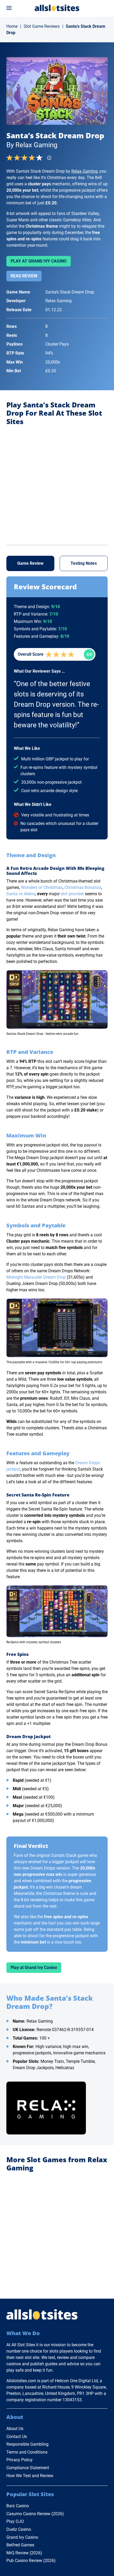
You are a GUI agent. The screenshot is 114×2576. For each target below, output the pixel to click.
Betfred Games (20, 2545)
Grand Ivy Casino (22, 2537)
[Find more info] (51, 159)
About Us (15, 2429)
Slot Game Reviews (42, 26)
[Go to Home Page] (57, 8)
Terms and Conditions (27, 2452)
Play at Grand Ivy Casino (39, 261)
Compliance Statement (28, 2468)
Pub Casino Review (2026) (31, 2561)
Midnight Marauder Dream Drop (36, 1277)
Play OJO (15, 2521)
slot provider (72, 894)
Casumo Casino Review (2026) (35, 2514)
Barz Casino (18, 2506)
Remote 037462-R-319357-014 (65, 2030)
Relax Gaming (84, 171)
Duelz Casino (19, 2529)
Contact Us (17, 2437)
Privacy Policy (19, 2460)
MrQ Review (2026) (24, 2553)
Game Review (30, 563)
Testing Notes (84, 563)
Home (12, 26)
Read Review (24, 276)
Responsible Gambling (27, 2444)
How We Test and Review (30, 2476)
